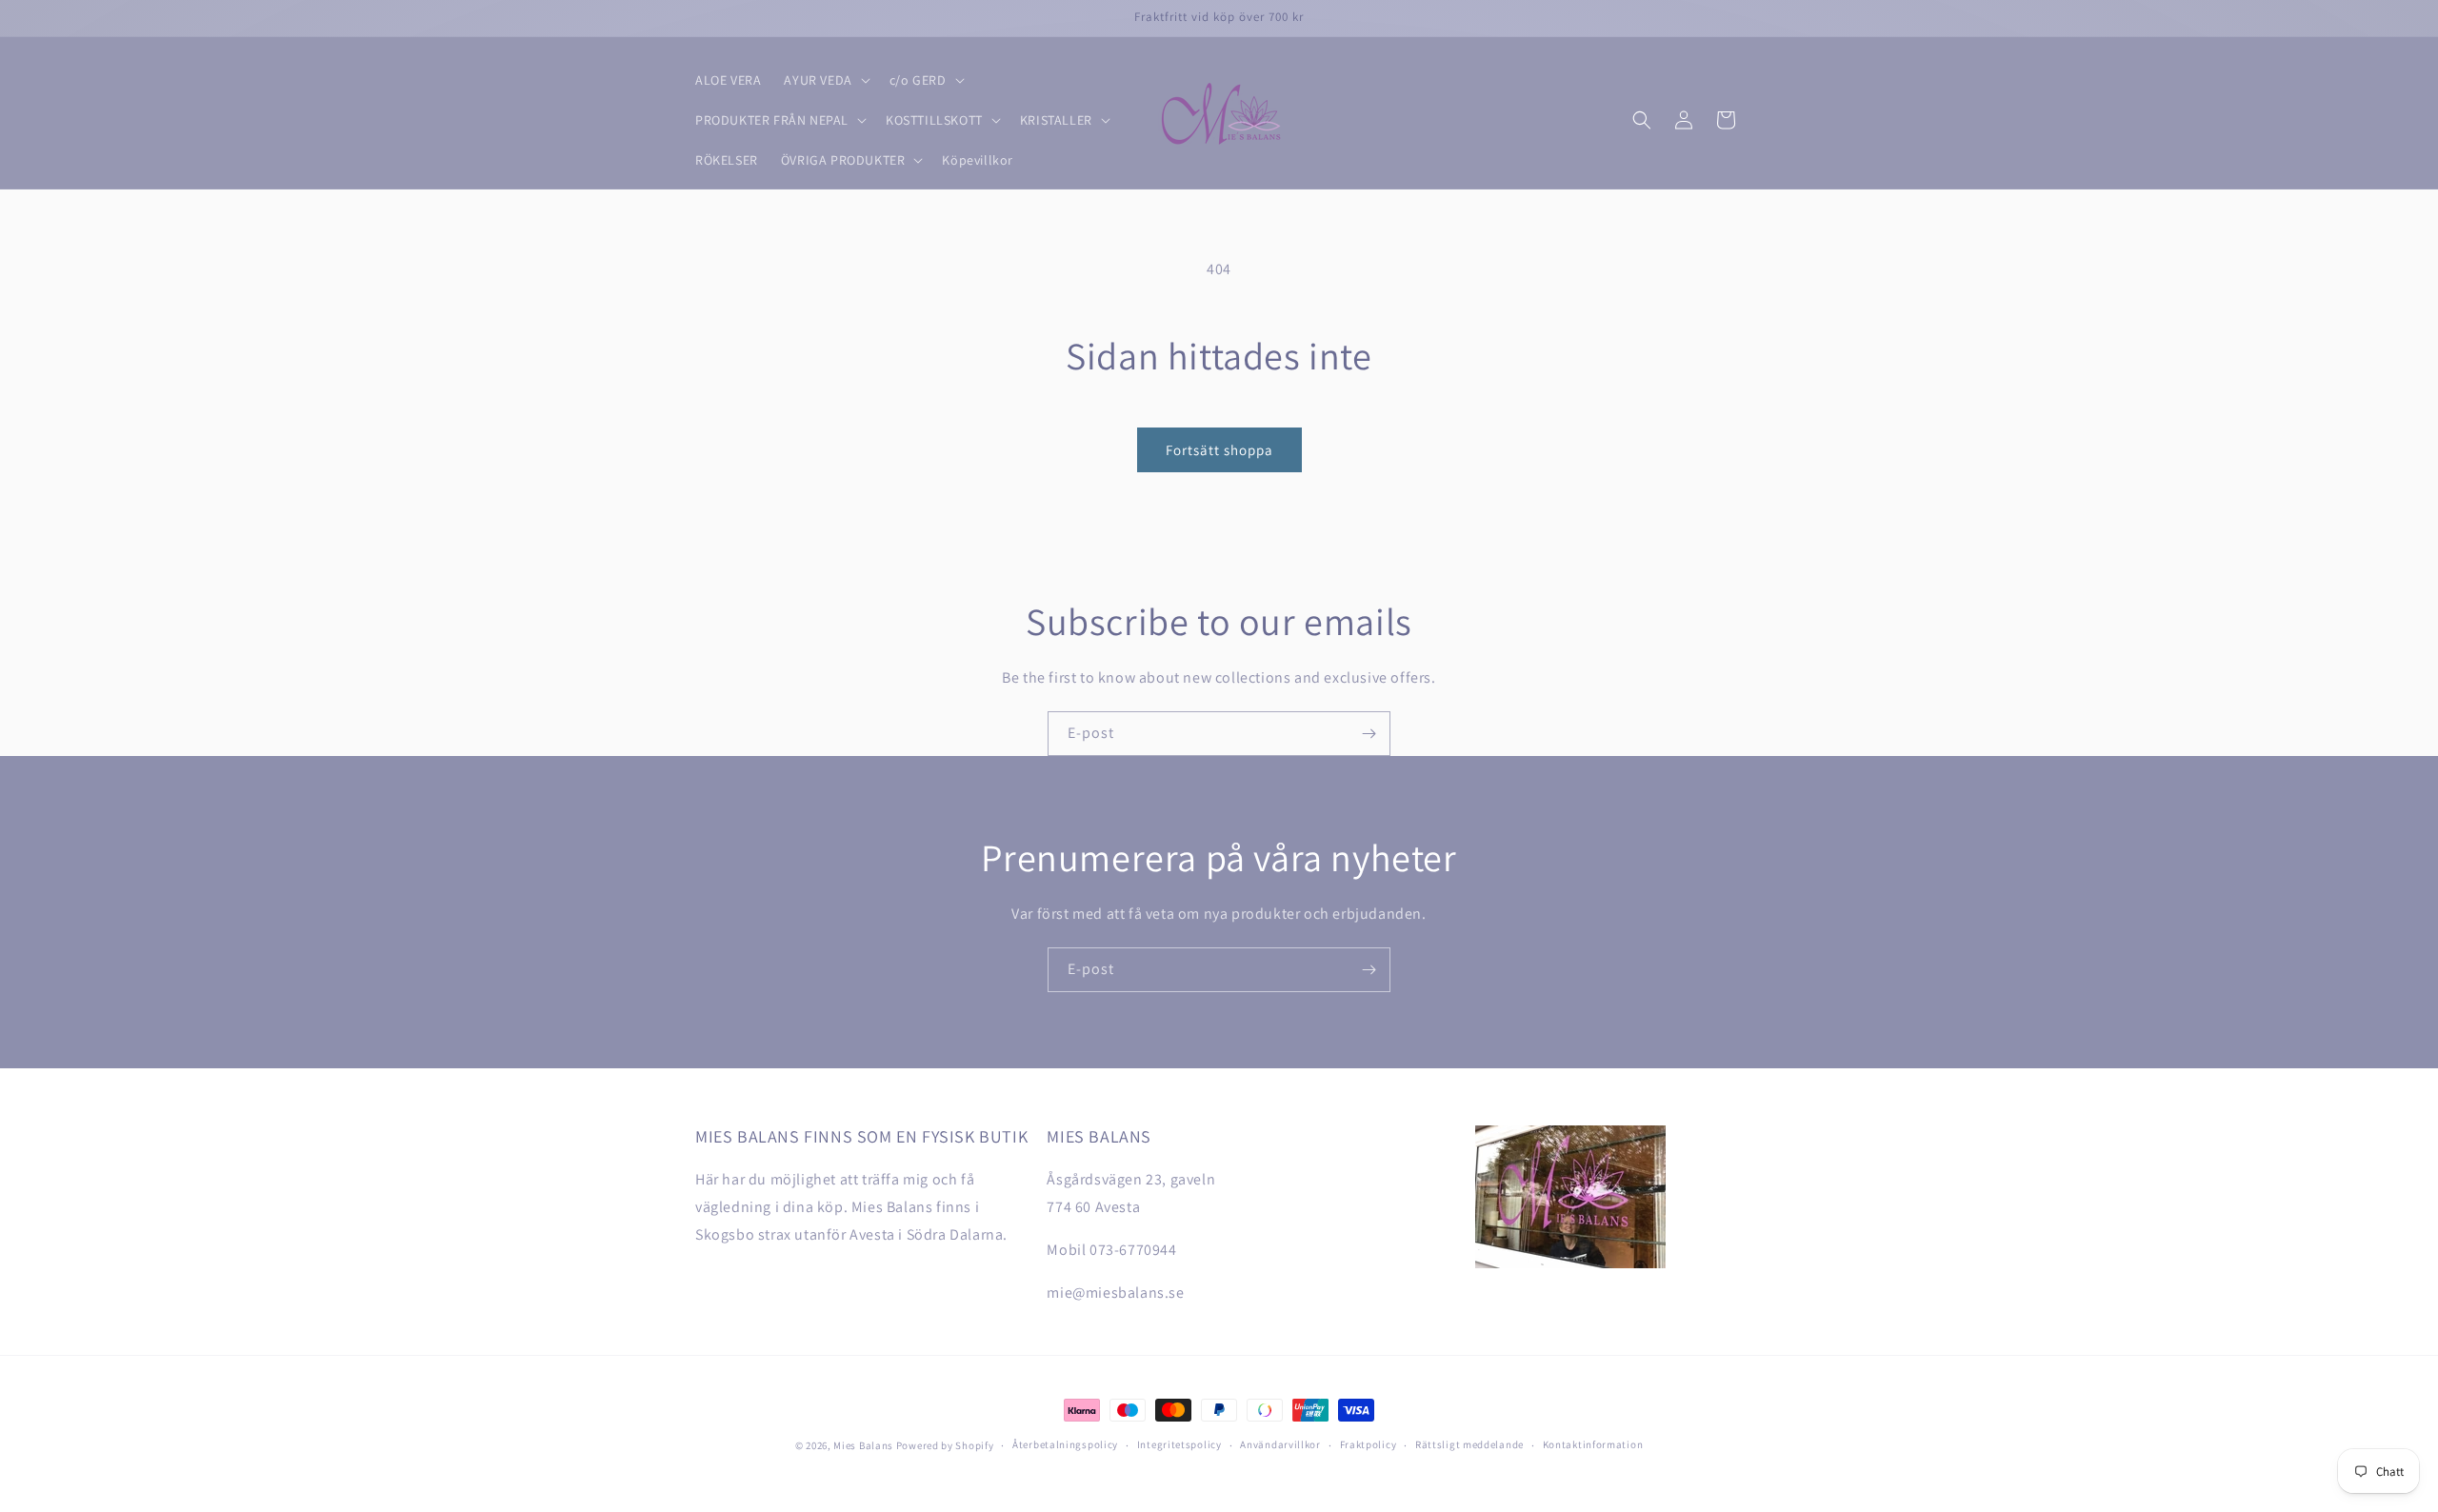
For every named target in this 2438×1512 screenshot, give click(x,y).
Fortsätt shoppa (1219, 450)
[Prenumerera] (1369, 734)
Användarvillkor (1280, 1444)
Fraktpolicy (1369, 1444)
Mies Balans (863, 1445)
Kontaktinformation (1593, 1444)
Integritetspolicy (1179, 1444)
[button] (825, 80)
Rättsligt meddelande (1469, 1444)
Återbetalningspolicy (1065, 1444)
